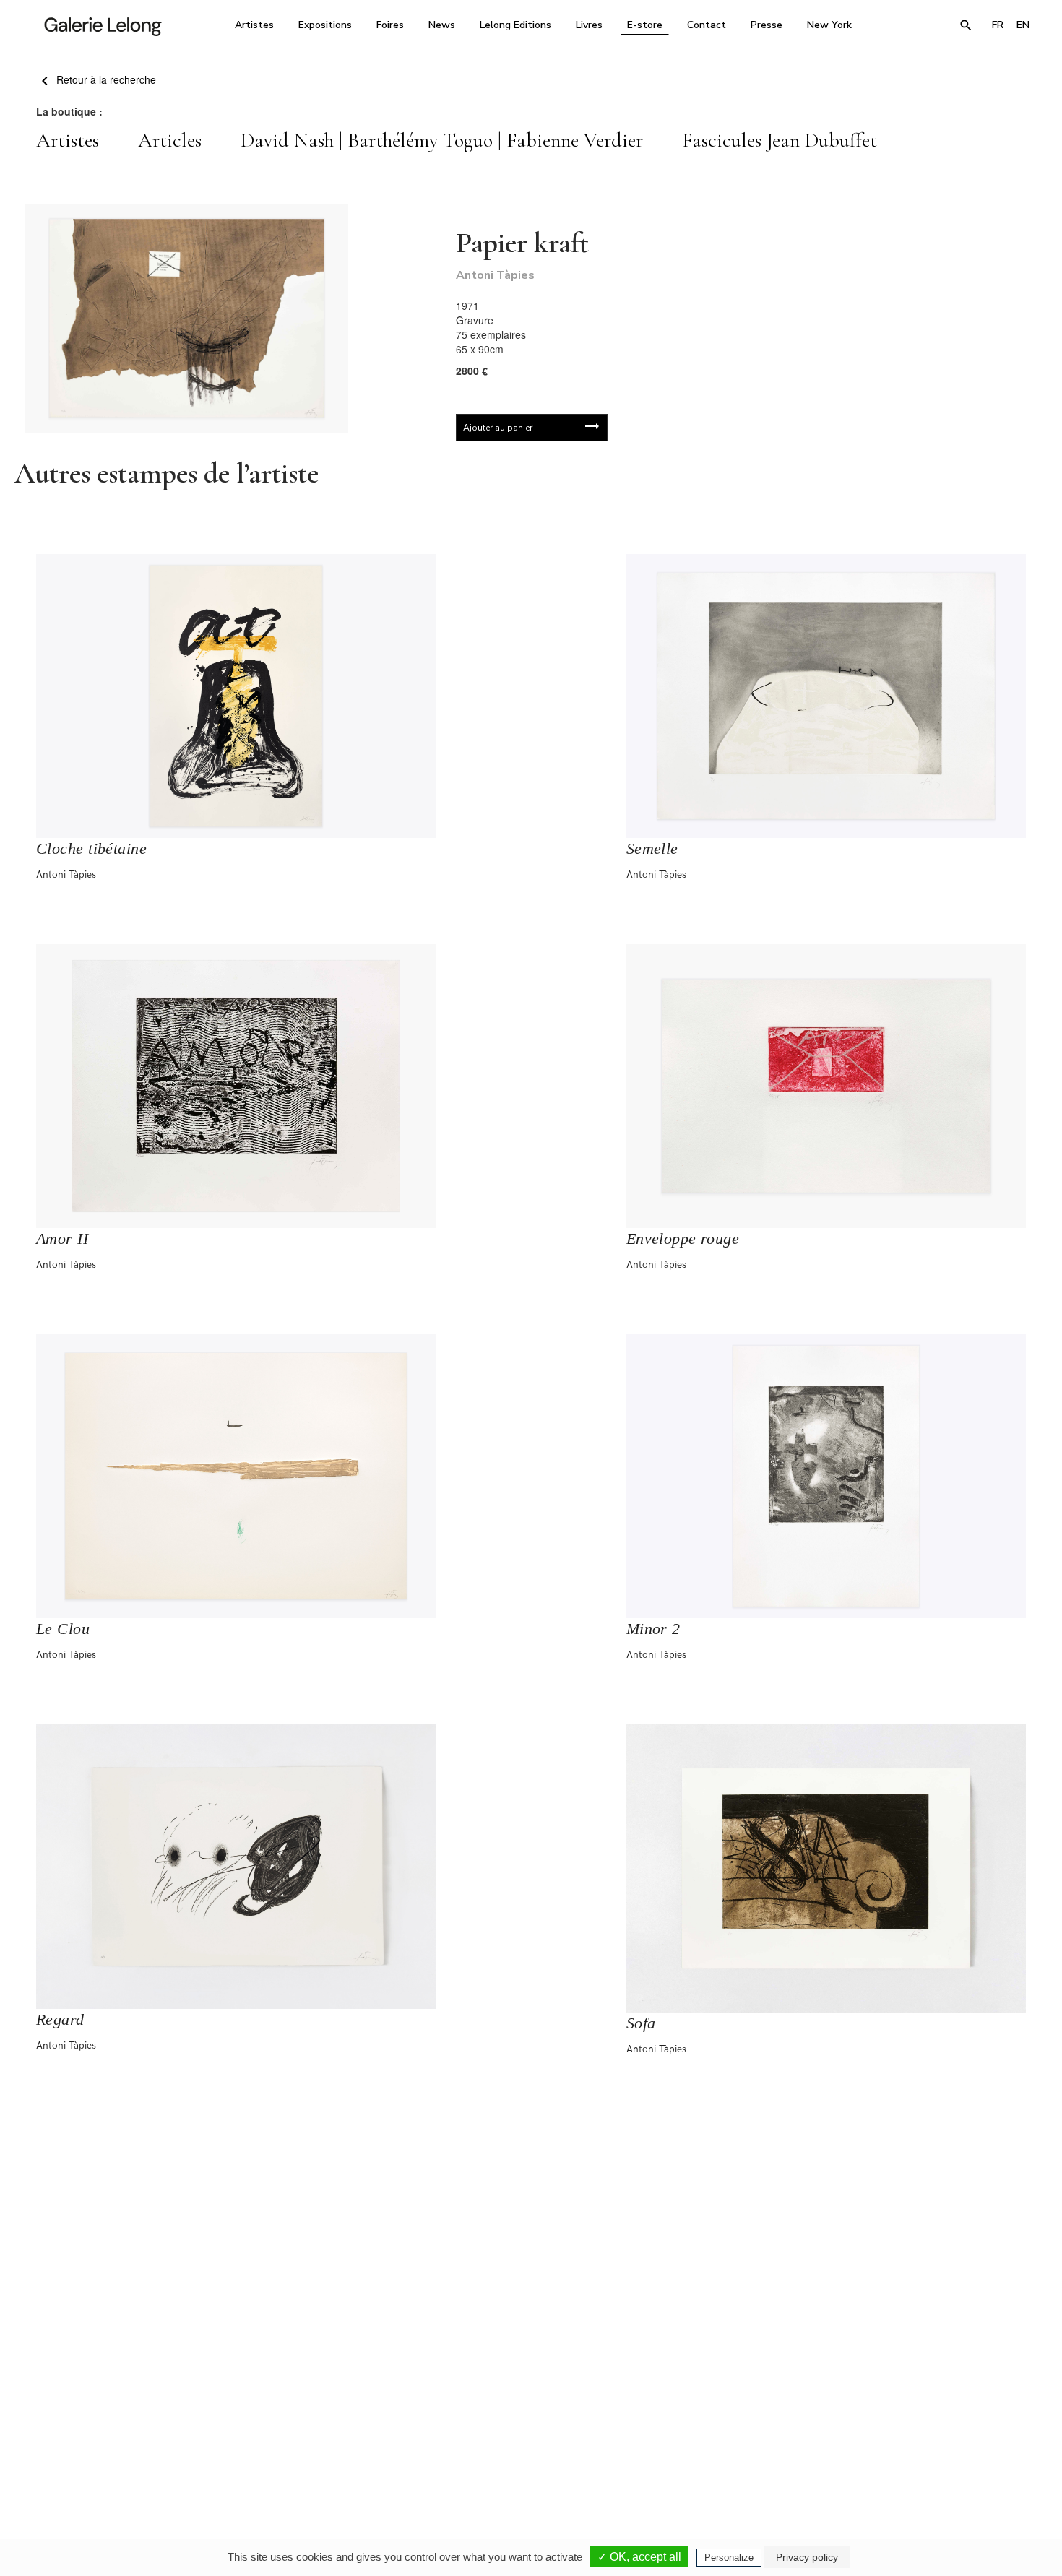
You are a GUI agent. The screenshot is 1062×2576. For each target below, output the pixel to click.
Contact (707, 25)
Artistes (254, 25)
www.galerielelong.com (974, 2450)
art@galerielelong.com (896, 2450)
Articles (170, 140)
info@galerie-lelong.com (329, 2450)
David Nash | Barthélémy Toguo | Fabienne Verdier (442, 140)
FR (998, 25)
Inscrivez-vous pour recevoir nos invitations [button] (519, 2269)
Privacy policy (807, 2557)
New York (829, 25)
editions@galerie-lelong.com (527, 2450)
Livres (589, 25)
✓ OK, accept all (639, 2557)
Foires (390, 25)
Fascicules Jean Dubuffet (780, 140)
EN (1023, 25)
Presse (767, 25)
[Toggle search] (966, 25)
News (442, 25)
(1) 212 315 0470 (903, 2440)
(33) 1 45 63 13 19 (336, 2440)
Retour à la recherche (105, 79)
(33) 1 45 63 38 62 (526, 2440)
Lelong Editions (515, 25)
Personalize (729, 2558)
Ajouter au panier (498, 428)
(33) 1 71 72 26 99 (715, 2440)
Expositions (325, 25)
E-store (645, 25)
